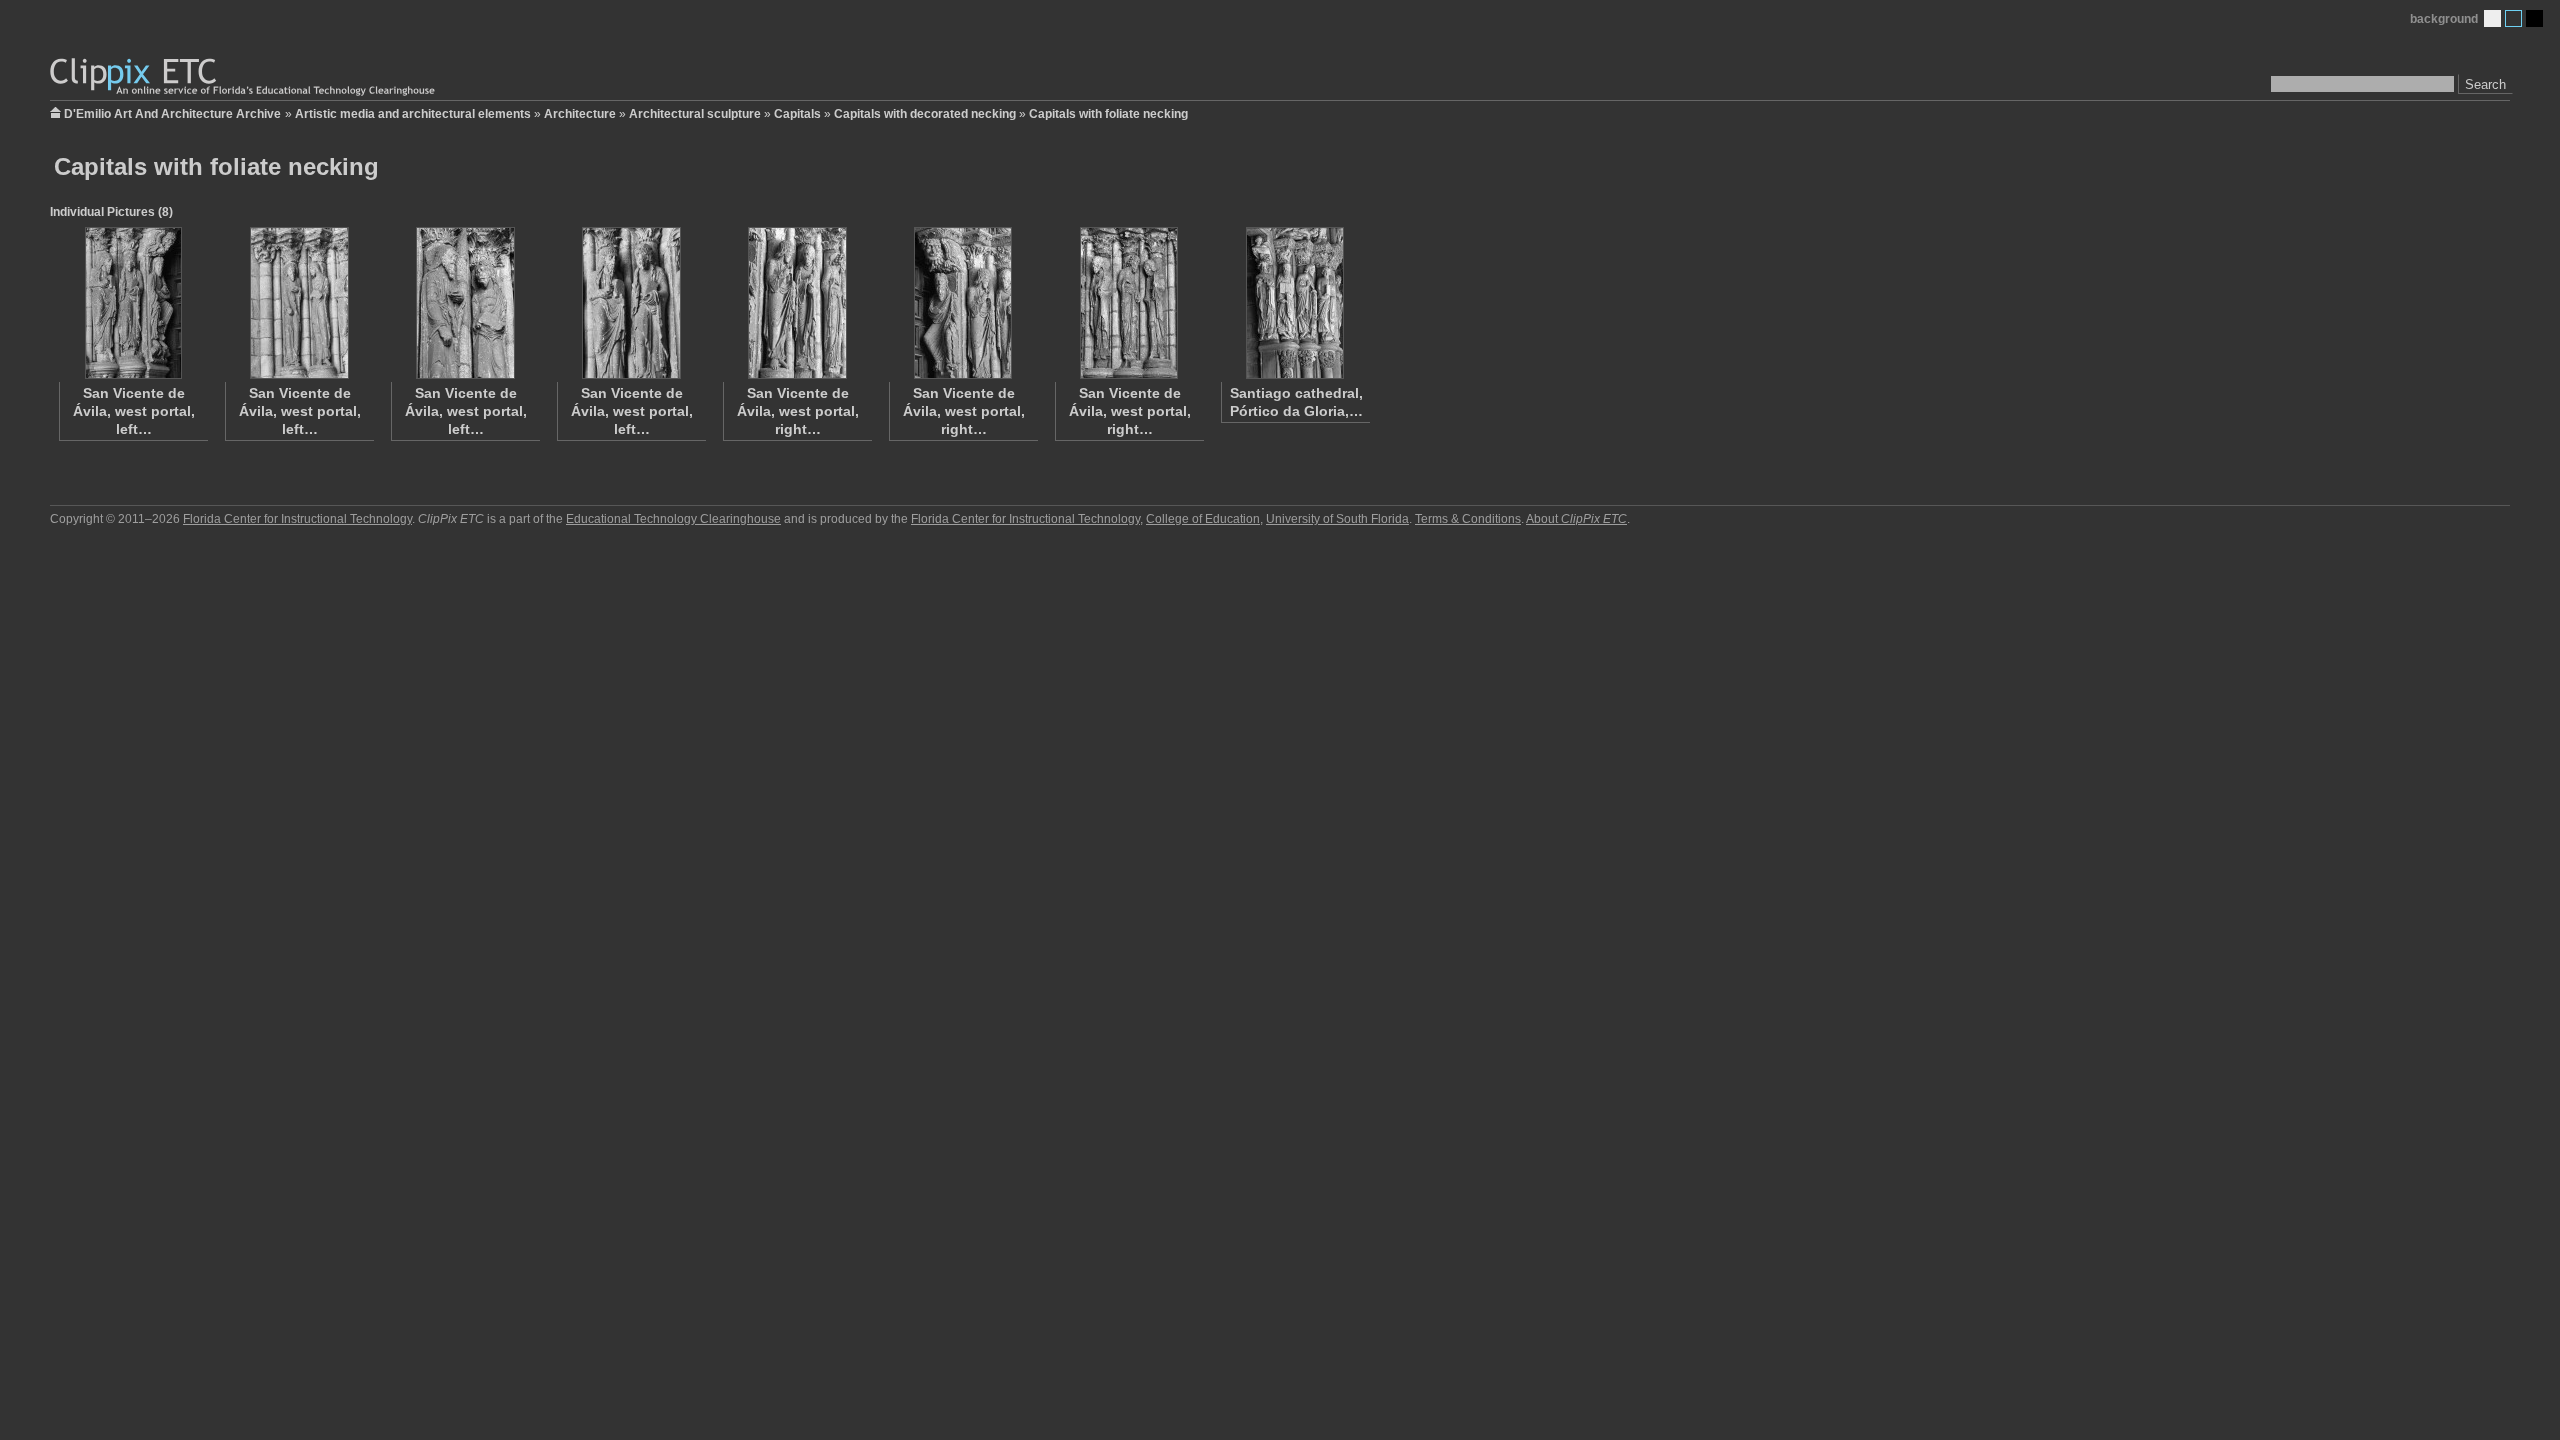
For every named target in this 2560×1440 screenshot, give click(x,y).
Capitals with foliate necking (1108, 114)
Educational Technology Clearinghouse (673, 519)
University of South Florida (1337, 519)
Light (2492, 18)
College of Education (1203, 519)
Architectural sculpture (695, 114)
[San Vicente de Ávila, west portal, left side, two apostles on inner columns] (631, 303)
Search (2485, 84)
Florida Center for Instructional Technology (297, 519)
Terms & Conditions (1468, 519)
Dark (2534, 18)
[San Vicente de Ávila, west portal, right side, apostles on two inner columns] (797, 303)
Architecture (580, 114)
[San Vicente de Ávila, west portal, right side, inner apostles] (963, 303)
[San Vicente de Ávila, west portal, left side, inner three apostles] (133, 303)
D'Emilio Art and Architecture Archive (172, 112)
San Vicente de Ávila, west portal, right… (798, 411)
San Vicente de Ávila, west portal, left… (134, 411)
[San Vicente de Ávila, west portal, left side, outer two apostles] (299, 303)
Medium (2513, 18)
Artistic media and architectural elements (413, 114)
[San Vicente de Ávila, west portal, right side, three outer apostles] (1129, 303)
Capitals (797, 114)
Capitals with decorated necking (925, 114)
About (1576, 519)
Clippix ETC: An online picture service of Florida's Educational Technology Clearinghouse (244, 77)
